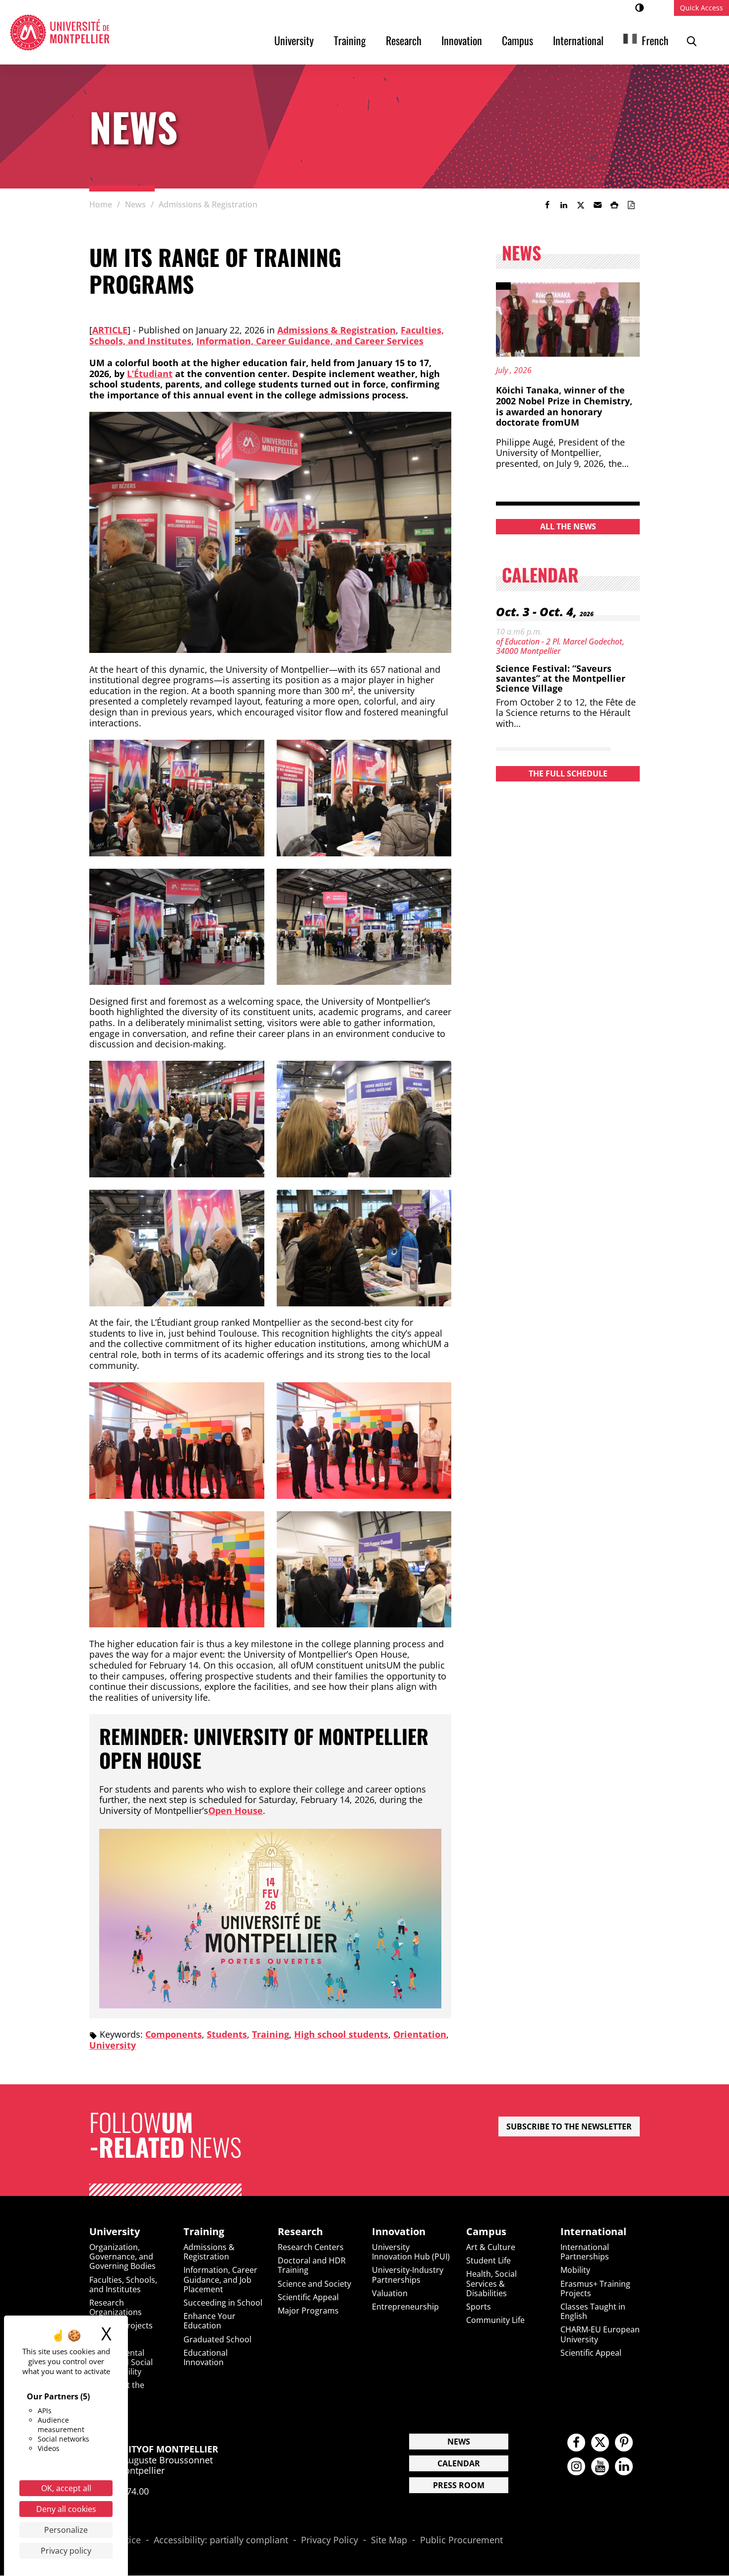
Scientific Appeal (308, 2297)
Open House (236, 1810)
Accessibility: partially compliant (221, 2540)
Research (404, 40)
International (578, 40)
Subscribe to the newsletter (569, 2126)
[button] (598, 205)
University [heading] (115, 2232)
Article (110, 330)
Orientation (420, 2034)
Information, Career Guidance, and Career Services (310, 341)
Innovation (462, 40)
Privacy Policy (330, 2540)
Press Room (459, 2485)
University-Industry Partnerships (408, 2275)
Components (174, 2034)
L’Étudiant (150, 374)
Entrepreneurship (405, 2307)
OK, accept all (66, 2488)
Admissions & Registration (336, 330)
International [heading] (593, 2232)
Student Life (488, 2260)
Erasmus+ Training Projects (595, 2288)
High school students (341, 2034)
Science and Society (314, 2284)
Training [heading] (204, 2232)
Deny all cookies (66, 2509)
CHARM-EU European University (600, 2334)
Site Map (389, 2540)
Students (227, 2034)
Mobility (575, 2270)
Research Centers (311, 2247)
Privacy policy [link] (66, 2551)
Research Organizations (116, 2307)
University (294, 40)
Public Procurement (461, 2540)
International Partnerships (585, 2252)
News (459, 2442)
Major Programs (308, 2311)
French (655, 40)
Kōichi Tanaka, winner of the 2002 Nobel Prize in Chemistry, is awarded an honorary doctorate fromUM (564, 406)
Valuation (390, 2293)
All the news (568, 526)
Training (350, 40)
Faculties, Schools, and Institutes (123, 2285)
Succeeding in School (223, 2303)
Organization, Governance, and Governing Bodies (122, 2256)
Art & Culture (491, 2247)
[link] (547, 205)
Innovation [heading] (399, 2232)
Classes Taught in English (593, 2311)
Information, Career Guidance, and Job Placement (220, 2279)
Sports (479, 2307)
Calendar (459, 2463)
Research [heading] (300, 2232)
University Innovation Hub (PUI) (411, 2252)
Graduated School (217, 2339)
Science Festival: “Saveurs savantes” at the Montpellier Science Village (561, 678)
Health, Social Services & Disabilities (491, 2283)
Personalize (66, 2530)
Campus (517, 40)
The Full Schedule (568, 773)
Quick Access (701, 8)
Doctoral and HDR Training (312, 2265)
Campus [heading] (486, 2232)
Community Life (495, 2320)
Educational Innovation (206, 2357)
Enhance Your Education (210, 2321)
